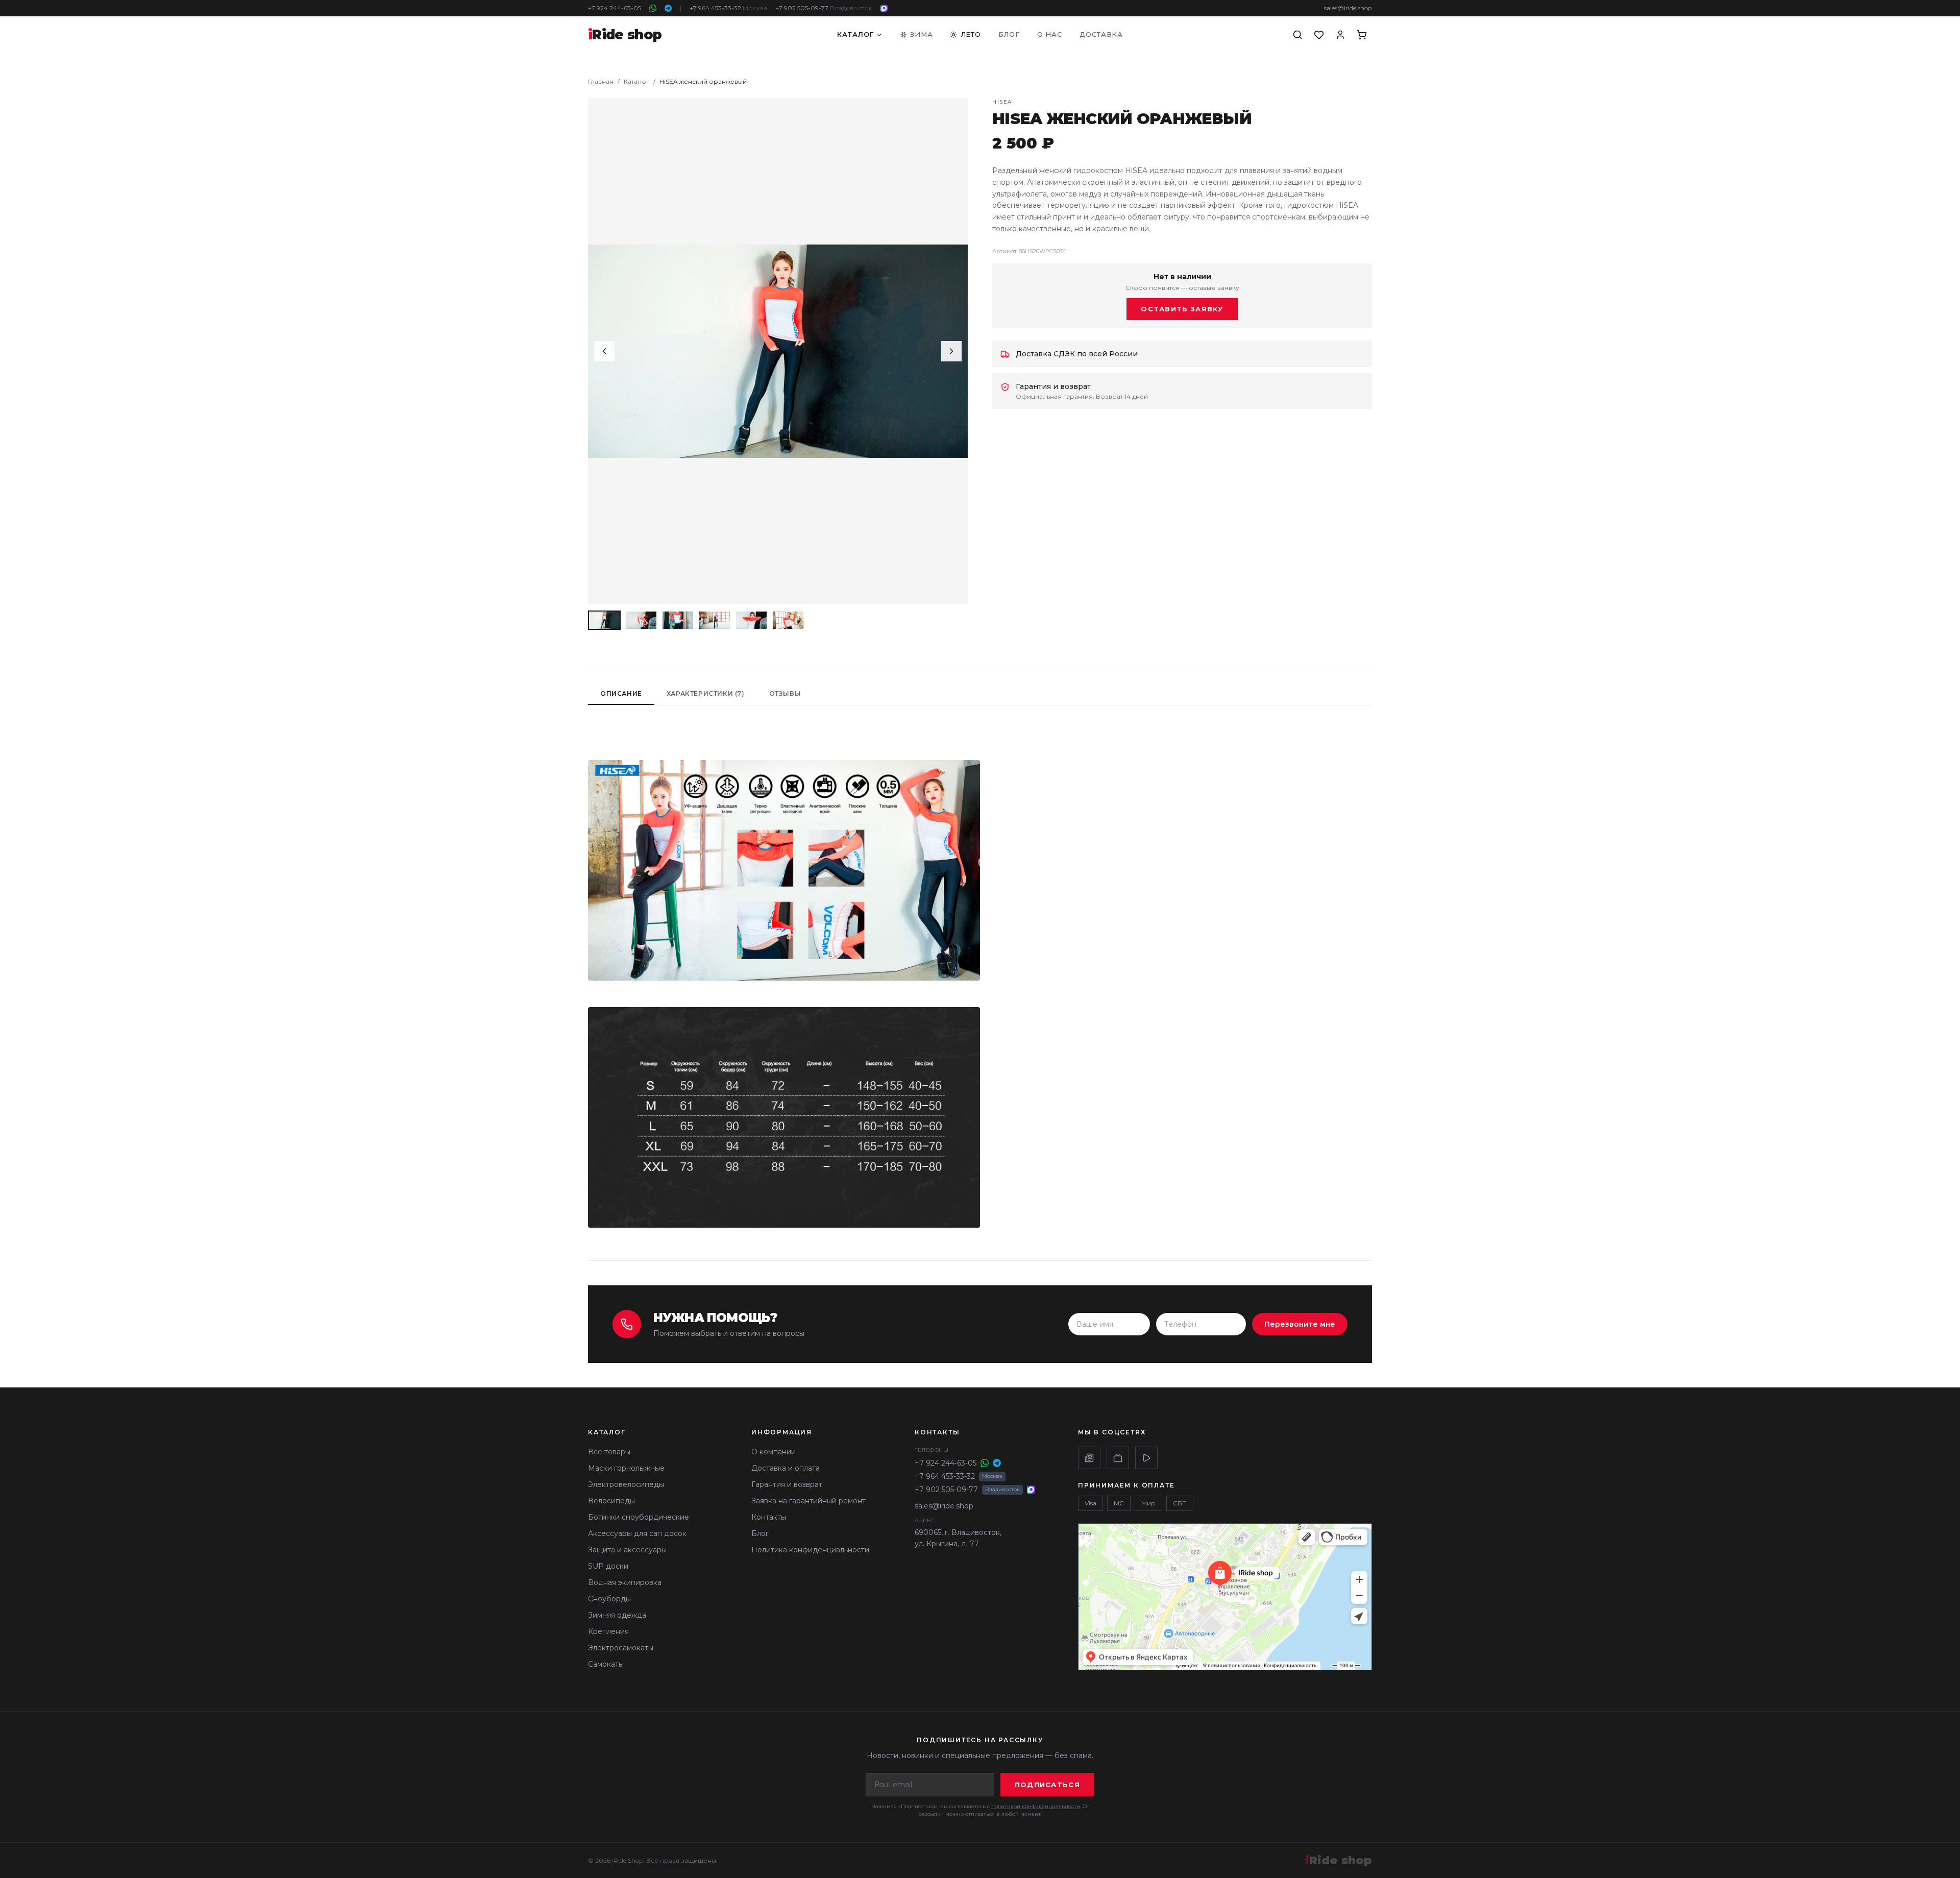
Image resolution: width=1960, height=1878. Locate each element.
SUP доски (608, 1566)
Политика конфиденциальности (810, 1550)
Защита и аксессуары (627, 1550)
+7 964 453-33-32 (728, 8)
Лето (971, 34)
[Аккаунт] (1340, 35)
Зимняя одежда (617, 1615)
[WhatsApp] (653, 8)
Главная (601, 81)
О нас (1050, 34)
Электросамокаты (621, 1648)
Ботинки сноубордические (639, 1517)
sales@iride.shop (1348, 8)
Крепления (608, 1631)
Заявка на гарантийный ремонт (808, 1501)
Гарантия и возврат (787, 1484)
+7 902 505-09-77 (824, 8)
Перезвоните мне (1300, 1324)
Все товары (609, 1452)
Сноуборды (609, 1599)
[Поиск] (1297, 35)
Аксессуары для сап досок (637, 1533)
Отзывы (785, 693)
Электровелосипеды (626, 1484)
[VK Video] (1146, 1458)
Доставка (1101, 34)
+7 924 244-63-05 (615, 8)
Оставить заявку (1182, 309)
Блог (1009, 34)
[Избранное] (1319, 35)
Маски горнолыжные (626, 1468)
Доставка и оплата (786, 1468)
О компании (774, 1452)
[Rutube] (1118, 1458)
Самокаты (606, 1664)
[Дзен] (1089, 1458)
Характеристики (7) (706, 693)
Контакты (769, 1517)
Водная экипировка (625, 1582)
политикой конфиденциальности (1036, 1806)
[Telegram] (668, 8)
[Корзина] (1362, 35)
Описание (621, 693)
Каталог (855, 34)
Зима (921, 34)
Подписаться (1047, 1785)
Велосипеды (611, 1501)
